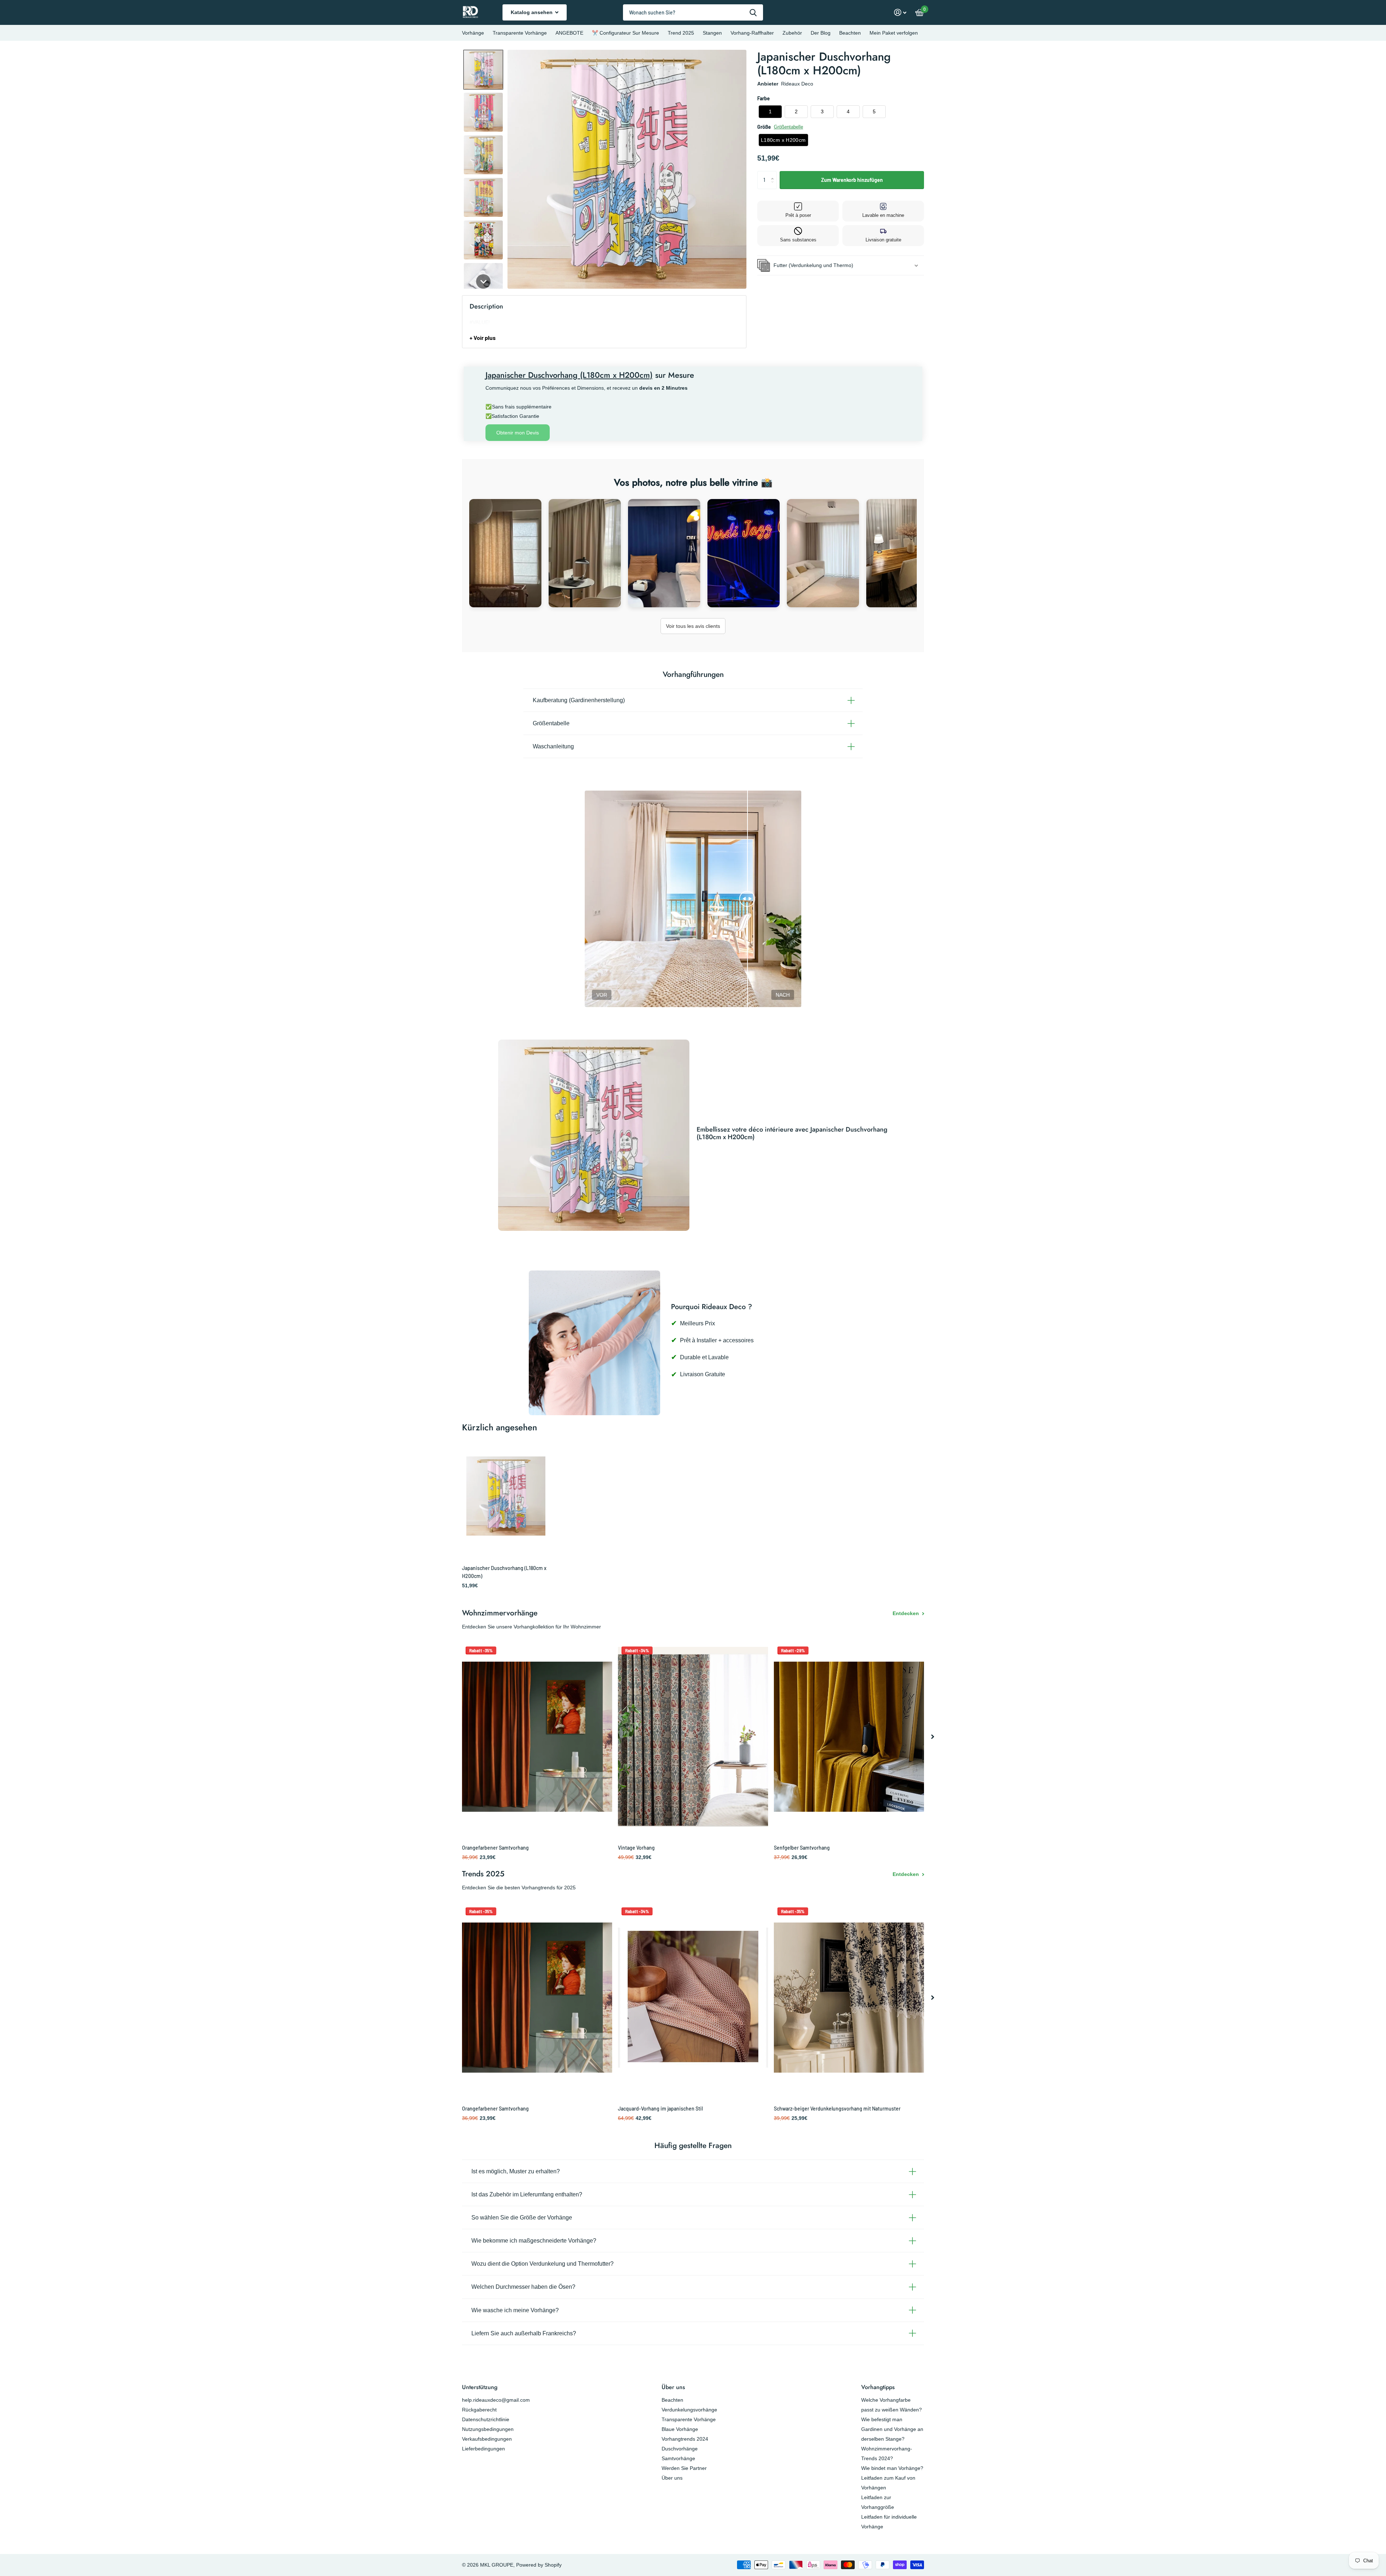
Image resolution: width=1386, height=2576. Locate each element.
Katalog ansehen (532, 12)
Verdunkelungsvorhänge (689, 2410)
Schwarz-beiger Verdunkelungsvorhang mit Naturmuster (837, 2109)
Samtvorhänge (678, 2458)
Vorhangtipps (878, 2387)
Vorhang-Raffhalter (752, 33)
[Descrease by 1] (774, 186)
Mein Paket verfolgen (894, 33)
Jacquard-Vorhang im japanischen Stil (660, 2109)
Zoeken (753, 12)
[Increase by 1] (774, 174)
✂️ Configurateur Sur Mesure (626, 33)
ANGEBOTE (569, 33)
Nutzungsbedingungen (488, 2429)
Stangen (712, 33)
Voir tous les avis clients (693, 626)
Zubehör (792, 33)
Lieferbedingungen (483, 2449)
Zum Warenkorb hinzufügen (852, 180)
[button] (483, 70)
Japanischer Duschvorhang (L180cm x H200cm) (504, 1572)
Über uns (673, 2387)
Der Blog (821, 33)
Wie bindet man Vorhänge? (892, 2468)
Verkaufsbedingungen (487, 2439)
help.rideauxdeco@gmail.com (496, 2400)
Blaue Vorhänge (680, 2429)
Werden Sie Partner (684, 2468)
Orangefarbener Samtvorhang (495, 1848)
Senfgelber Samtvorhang (802, 1848)
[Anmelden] (900, 12)
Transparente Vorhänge (520, 33)
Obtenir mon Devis (518, 433)
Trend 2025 (681, 33)
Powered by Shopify (539, 2565)
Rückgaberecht (479, 2410)
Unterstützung (480, 2387)
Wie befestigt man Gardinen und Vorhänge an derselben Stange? (892, 2429)
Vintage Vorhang (636, 1848)
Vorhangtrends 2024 (685, 2439)
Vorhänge (473, 33)
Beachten (850, 33)
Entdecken (906, 1613)
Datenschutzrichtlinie (486, 2419)
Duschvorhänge (680, 2449)
